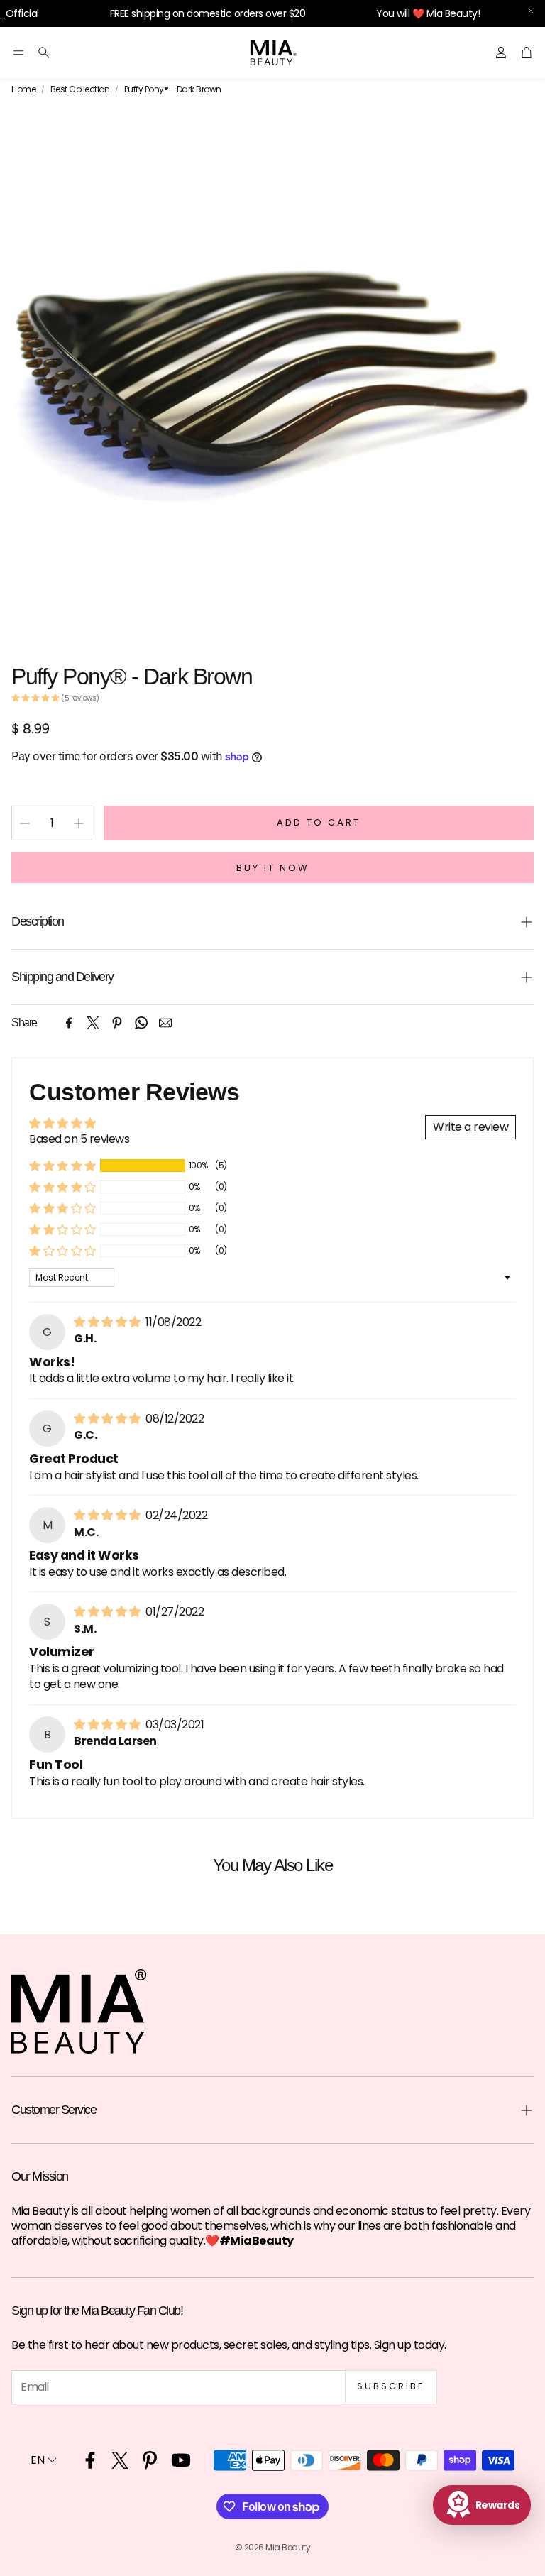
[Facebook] (69, 1023)
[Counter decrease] (25, 823)
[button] (18, 53)
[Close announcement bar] (531, 11)
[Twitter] (93, 1023)
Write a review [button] (470, 1127)
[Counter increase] (79, 823)
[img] (108, 1322)
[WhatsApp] (141, 1023)
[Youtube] (181, 2460)
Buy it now (273, 868)
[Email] (165, 1023)
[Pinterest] (117, 1023)
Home (23, 89)
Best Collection (80, 89)
